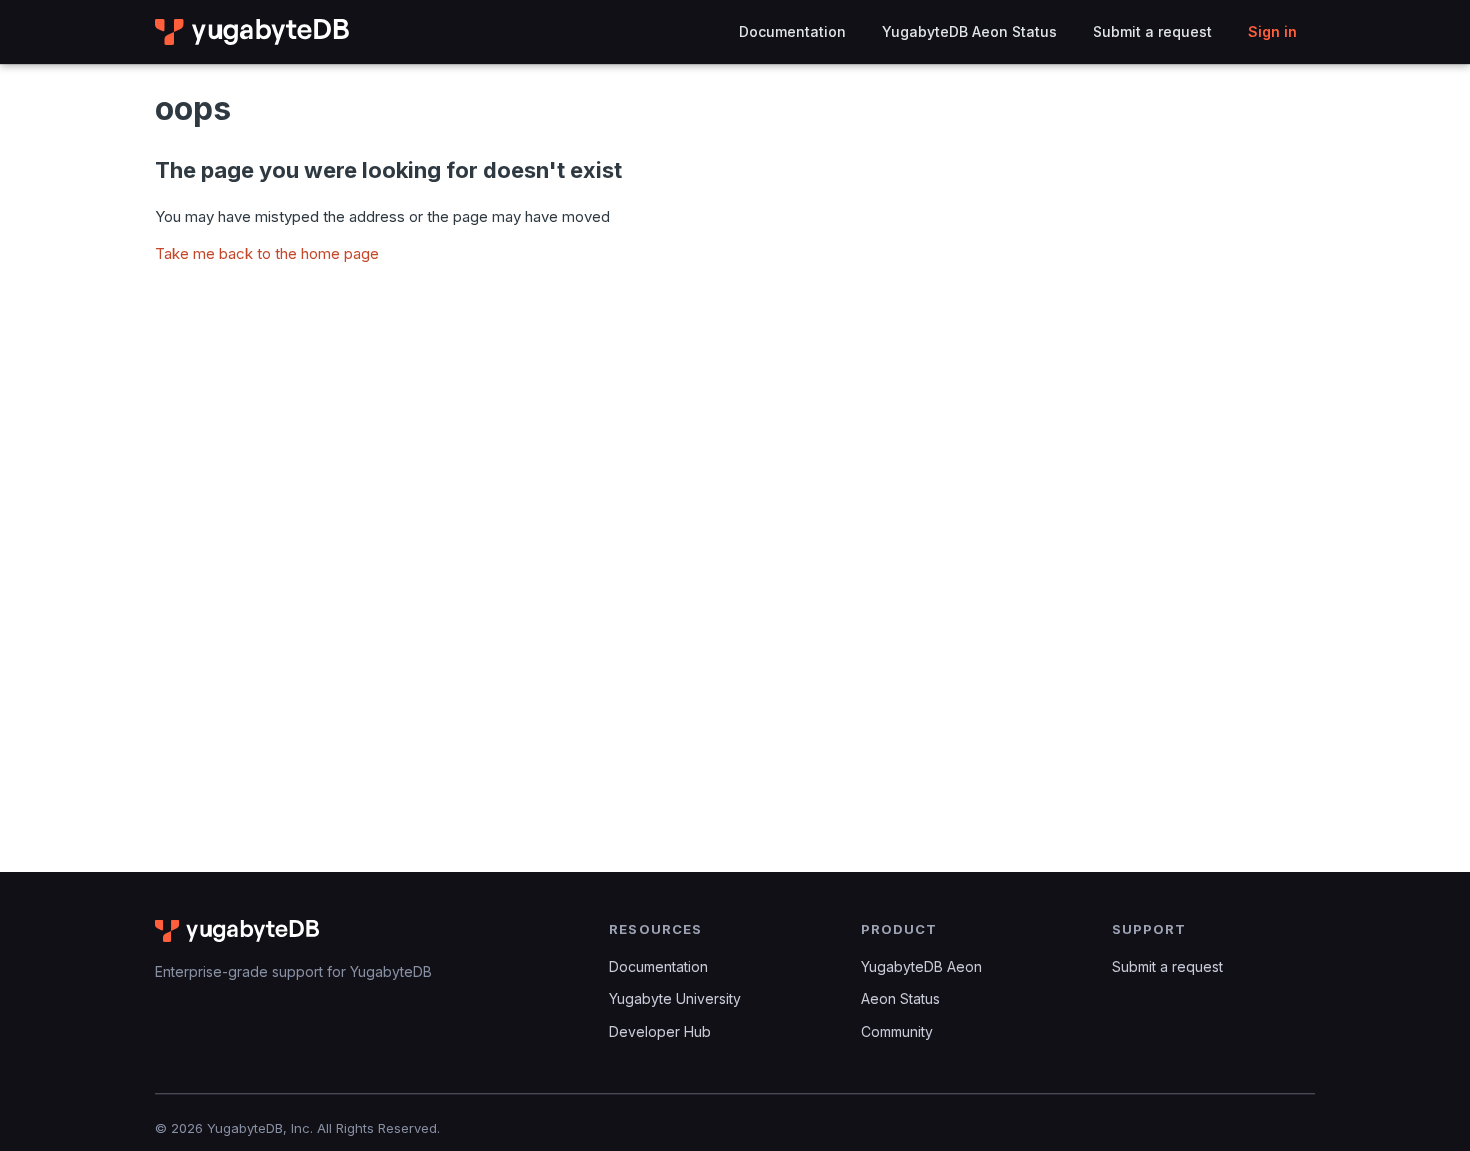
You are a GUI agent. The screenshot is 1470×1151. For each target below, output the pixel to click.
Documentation (792, 31)
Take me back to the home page (267, 253)
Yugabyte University (675, 998)
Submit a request (1152, 31)
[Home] (253, 32)
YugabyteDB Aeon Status (969, 31)
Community (897, 1031)
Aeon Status (900, 998)
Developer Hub (660, 1031)
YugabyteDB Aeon (921, 966)
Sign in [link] (1272, 31)
